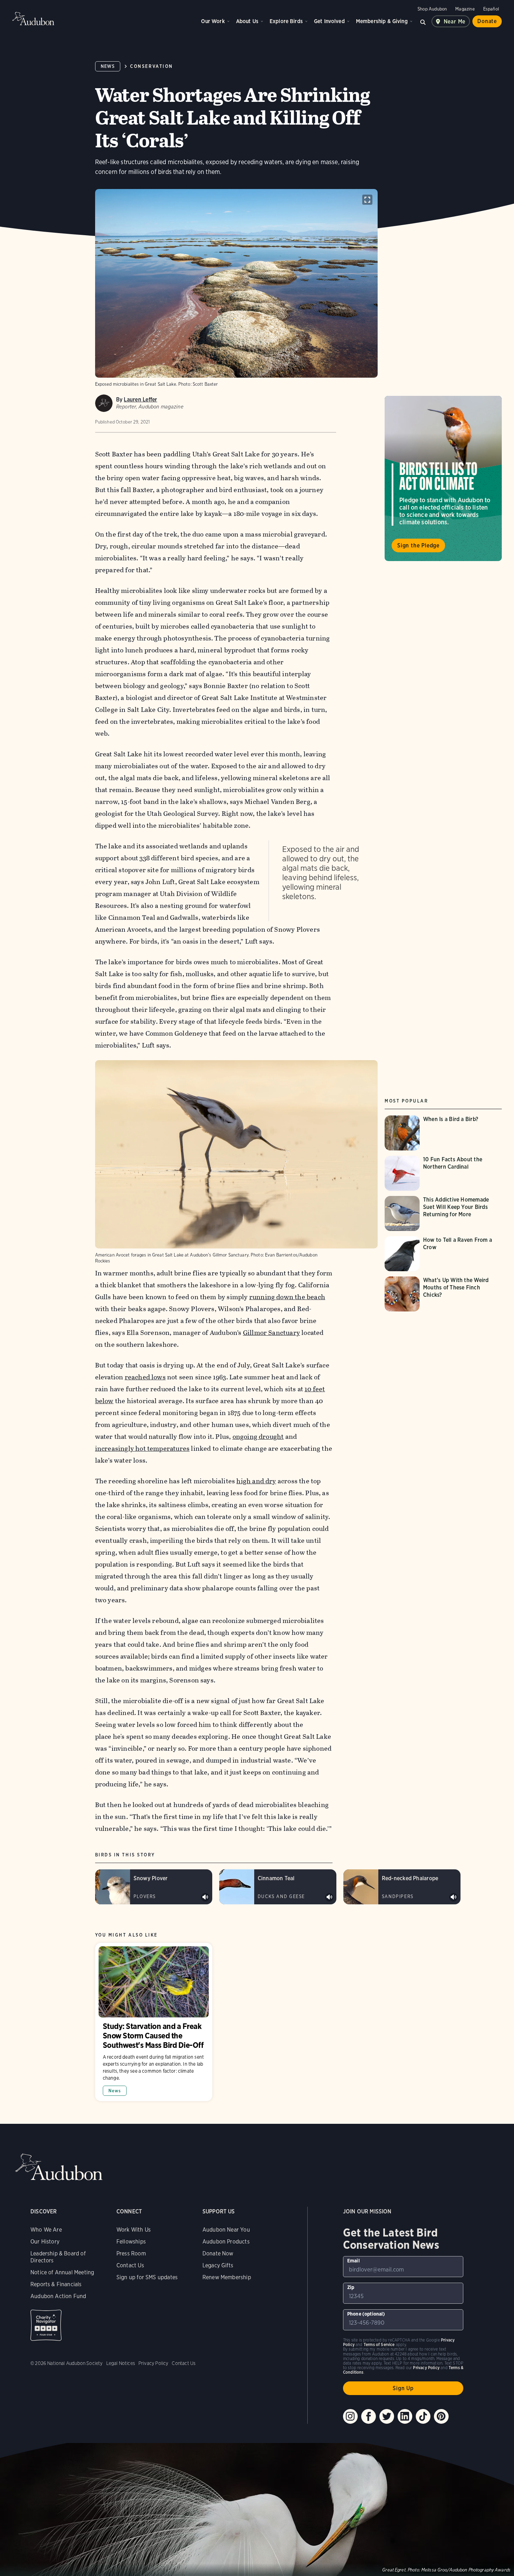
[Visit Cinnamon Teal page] (278, 1887)
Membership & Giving (382, 21)
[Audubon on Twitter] (387, 2416)
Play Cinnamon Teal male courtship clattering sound (329, 1897)
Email (354, 2261)
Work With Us (134, 2230)
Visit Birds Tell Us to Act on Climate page (443, 478)
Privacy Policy (154, 2363)
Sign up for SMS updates (147, 2277)
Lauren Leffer (140, 400)
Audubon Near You (226, 2230)
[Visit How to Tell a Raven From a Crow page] (443, 1254)
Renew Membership (227, 2277)
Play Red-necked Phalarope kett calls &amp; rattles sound (454, 1897)
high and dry (256, 1481)
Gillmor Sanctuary (272, 1333)
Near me (455, 22)
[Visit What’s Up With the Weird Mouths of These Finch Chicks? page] (443, 1294)
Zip (351, 2287)
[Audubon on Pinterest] (441, 2416)
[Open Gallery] (367, 200)
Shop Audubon (432, 9)
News (108, 66)
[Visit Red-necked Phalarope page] (402, 1887)
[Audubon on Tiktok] (423, 2416)
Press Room (131, 2253)
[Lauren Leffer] (104, 403)
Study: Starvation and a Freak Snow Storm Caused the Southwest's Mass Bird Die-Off (154, 2022)
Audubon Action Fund (58, 2296)
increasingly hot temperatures (142, 1448)
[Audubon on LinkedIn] (405, 2416)
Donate (487, 21)
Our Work (213, 21)
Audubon (33, 19)
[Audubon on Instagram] (350, 2416)
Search (423, 21)
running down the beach (287, 1297)
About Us (247, 21)
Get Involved (329, 21)
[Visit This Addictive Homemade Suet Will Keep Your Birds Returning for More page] (443, 1213)
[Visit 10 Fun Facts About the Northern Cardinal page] (443, 1173)
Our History (45, 2242)
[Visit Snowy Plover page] (154, 1887)
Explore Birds (286, 21)
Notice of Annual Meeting (62, 2272)
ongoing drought (258, 1437)
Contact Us (130, 2265)
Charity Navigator (46, 2325)
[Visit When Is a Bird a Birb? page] (437, 1133)
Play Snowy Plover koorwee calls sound (205, 1897)
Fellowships (131, 2242)
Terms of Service (379, 2344)
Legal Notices (121, 2363)
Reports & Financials (56, 2284)
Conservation (151, 66)
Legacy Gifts (218, 2265)
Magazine (465, 9)
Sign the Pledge (418, 545)
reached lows (145, 1377)
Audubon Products (226, 2242)
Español (491, 9)
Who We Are (46, 2230)
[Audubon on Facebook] (369, 2416)
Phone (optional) (366, 2314)
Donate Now (218, 2253)
